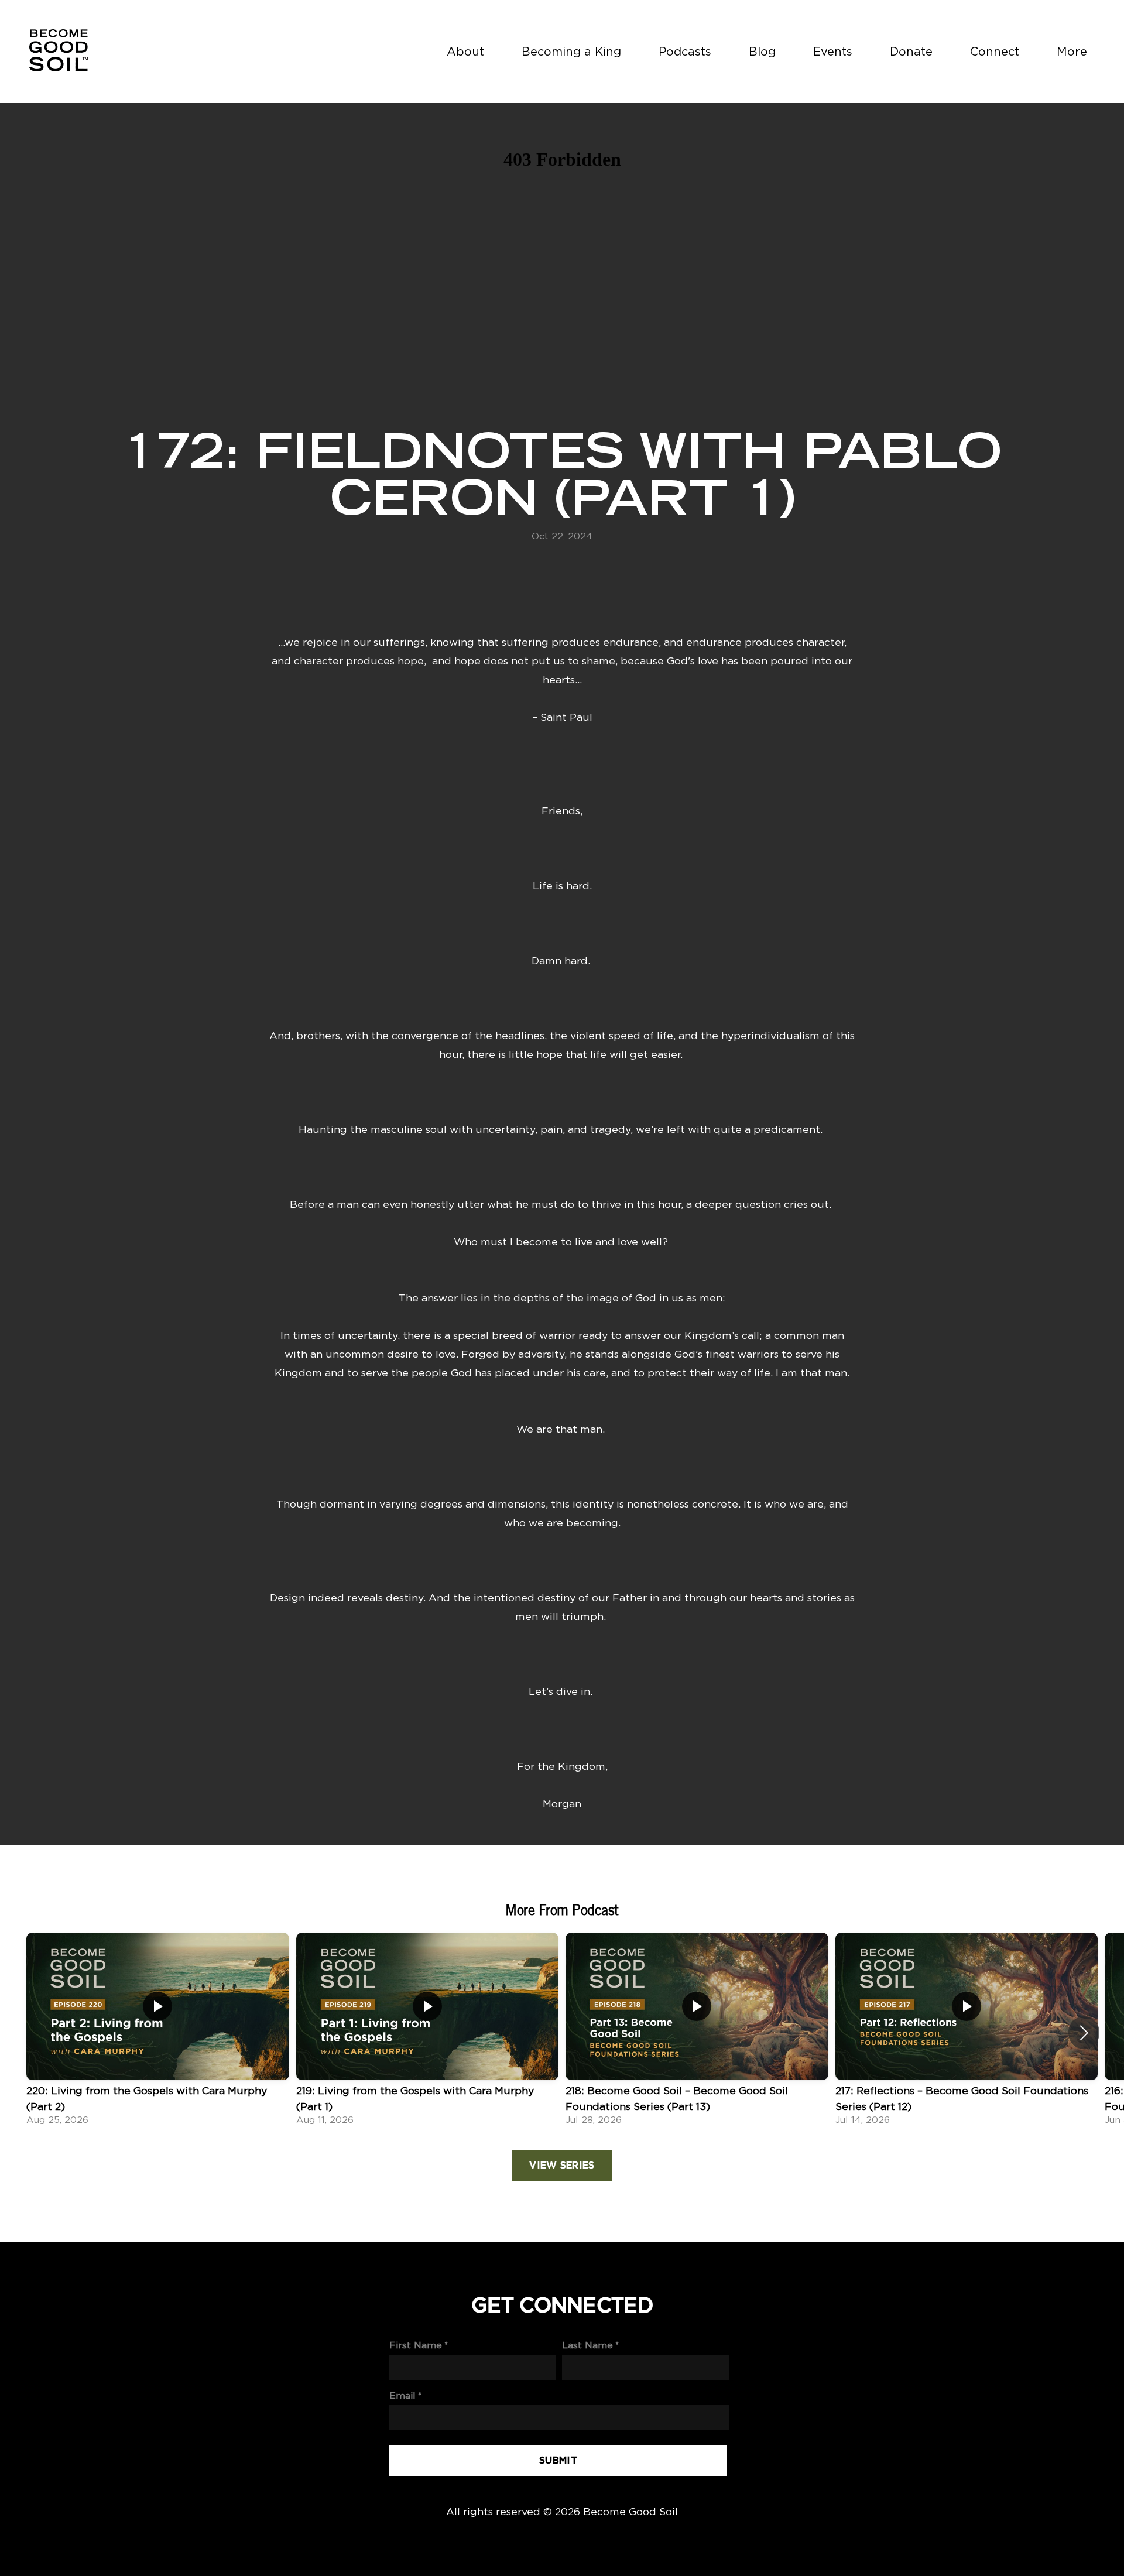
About (465, 51)
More (1074, 51)
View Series (562, 2166)
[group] (158, 2033)
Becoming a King (571, 51)
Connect (995, 51)
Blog (762, 51)
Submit (558, 2461)
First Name (416, 2345)
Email (402, 2395)
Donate (911, 51)
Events (833, 51)
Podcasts (685, 51)
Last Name (587, 2345)
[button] (1084, 2033)
